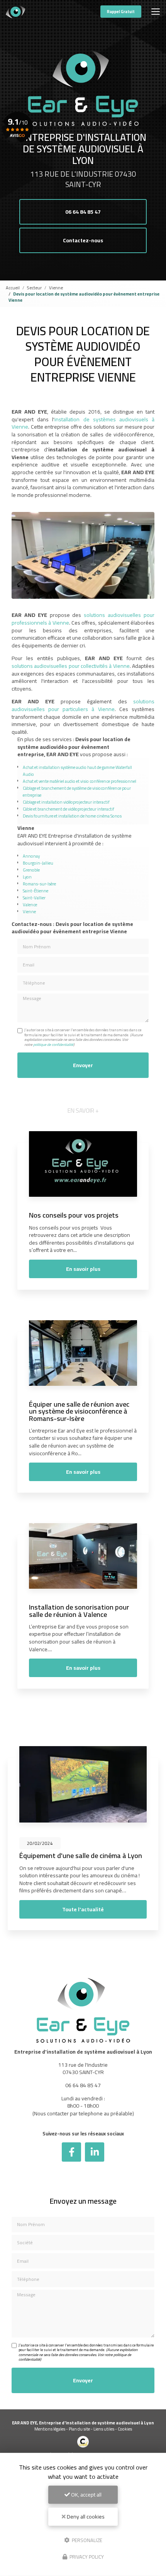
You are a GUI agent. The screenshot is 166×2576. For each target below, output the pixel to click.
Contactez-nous (83, 240)
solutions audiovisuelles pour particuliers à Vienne (83, 705)
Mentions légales (50, 2429)
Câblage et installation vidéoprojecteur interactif (66, 802)
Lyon (27, 877)
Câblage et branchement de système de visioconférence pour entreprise (77, 791)
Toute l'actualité (83, 1909)
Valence (30, 905)
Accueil (13, 288)
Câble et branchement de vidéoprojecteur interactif (69, 809)
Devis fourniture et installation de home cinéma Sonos (72, 816)
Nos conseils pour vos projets (74, 1215)
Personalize (86, 2540)
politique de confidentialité (53, 1045)
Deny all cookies (85, 2517)
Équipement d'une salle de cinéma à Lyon (81, 1855)
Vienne (56, 288)
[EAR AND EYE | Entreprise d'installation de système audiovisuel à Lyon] (15, 12)
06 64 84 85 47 (83, 212)
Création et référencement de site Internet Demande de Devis (83, 2457)
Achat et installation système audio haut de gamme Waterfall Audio (77, 771)
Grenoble (31, 870)
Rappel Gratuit (121, 12)
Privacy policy (86, 2557)
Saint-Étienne (36, 891)
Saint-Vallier (34, 898)
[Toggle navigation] (156, 12)
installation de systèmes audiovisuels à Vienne (83, 423)
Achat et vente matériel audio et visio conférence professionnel (80, 781)
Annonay (31, 856)
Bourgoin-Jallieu (38, 863)
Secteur (34, 288)
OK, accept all (86, 2495)
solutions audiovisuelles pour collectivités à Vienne (71, 666)
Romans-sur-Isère (39, 884)
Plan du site (79, 2429)
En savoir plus (83, 1269)
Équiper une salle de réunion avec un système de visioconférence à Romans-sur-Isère (79, 1411)
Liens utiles (104, 2429)
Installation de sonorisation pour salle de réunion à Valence (79, 1610)
